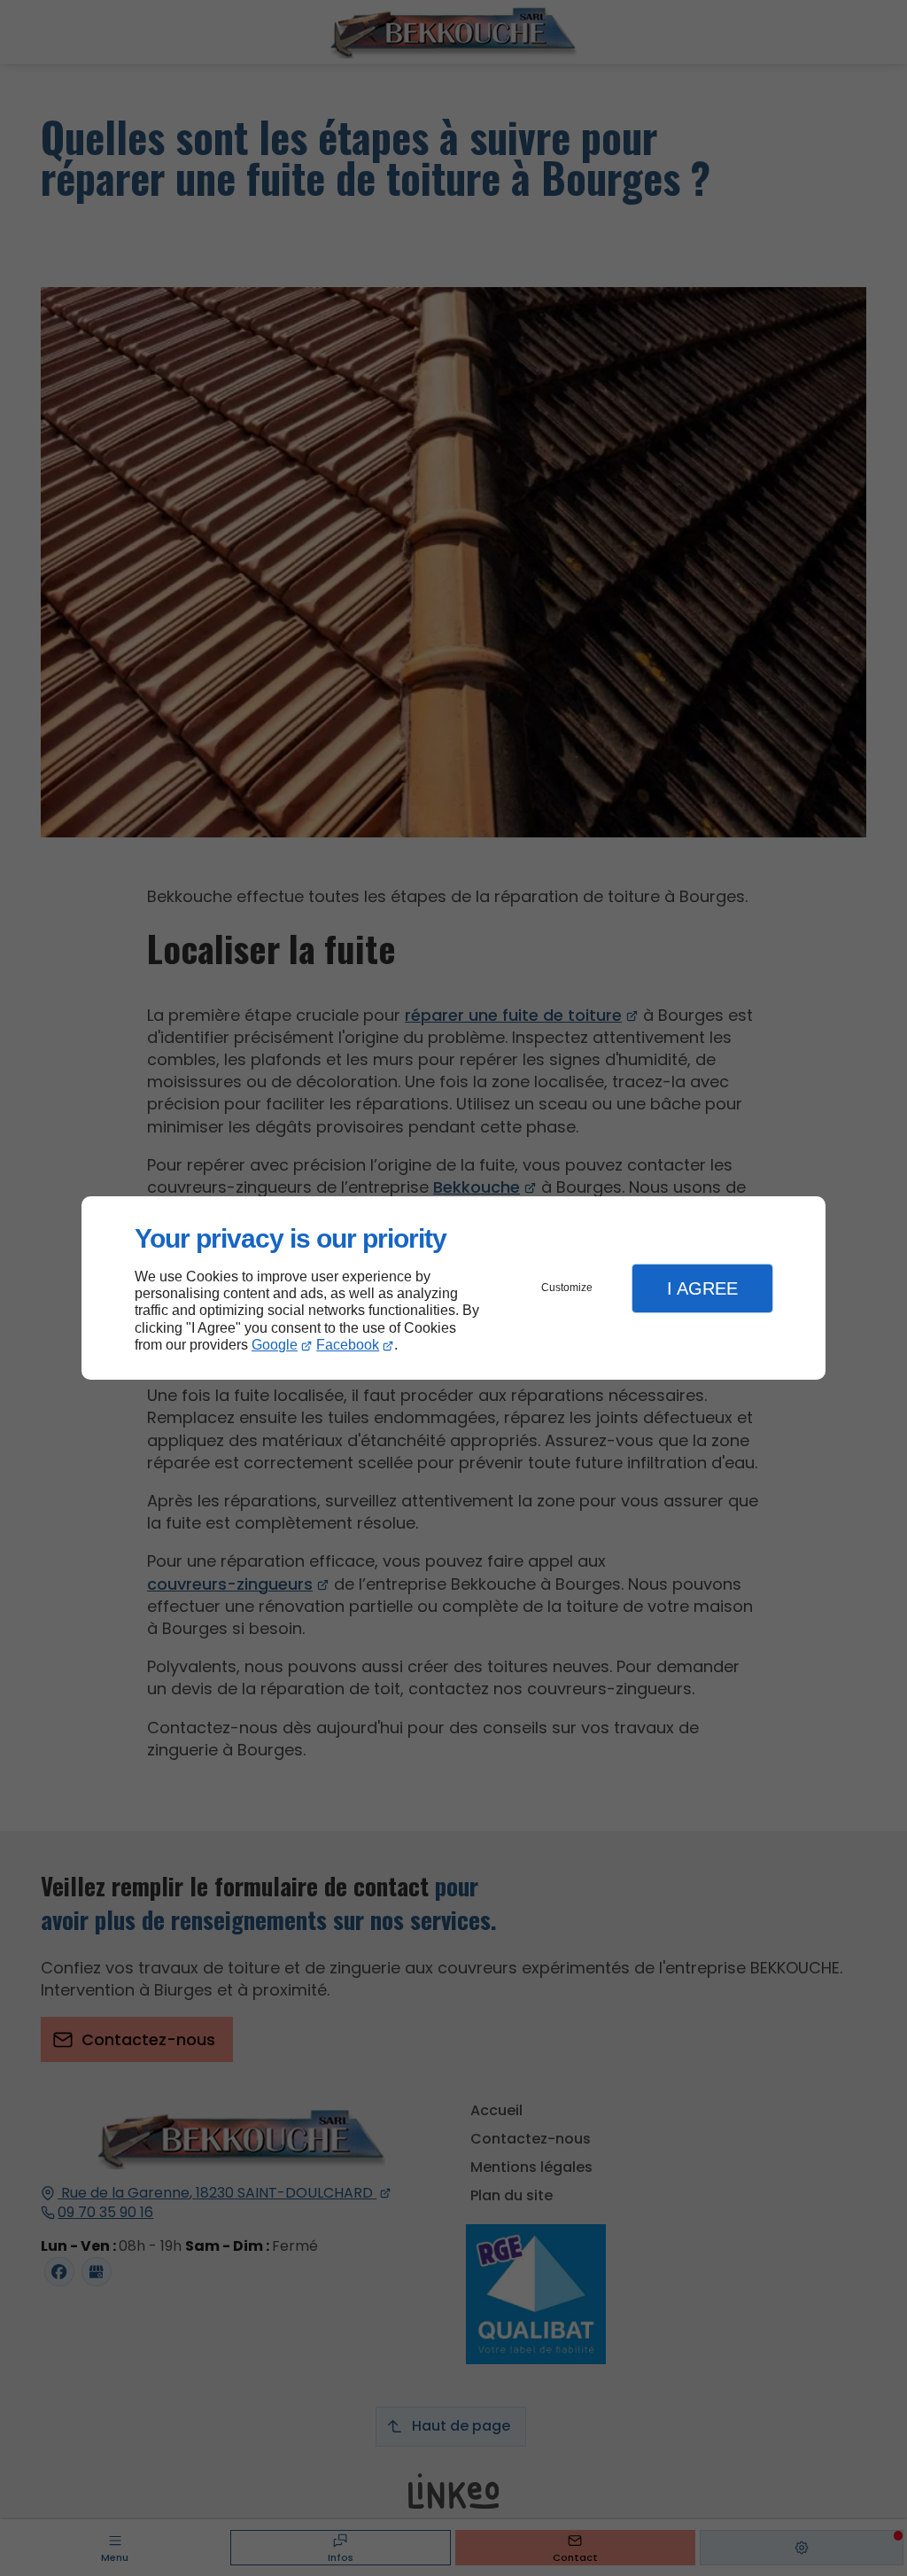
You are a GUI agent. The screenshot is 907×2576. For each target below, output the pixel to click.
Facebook (348, 1345)
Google (275, 1345)
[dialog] (453, 1288)
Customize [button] (567, 1288)
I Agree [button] (702, 1288)
